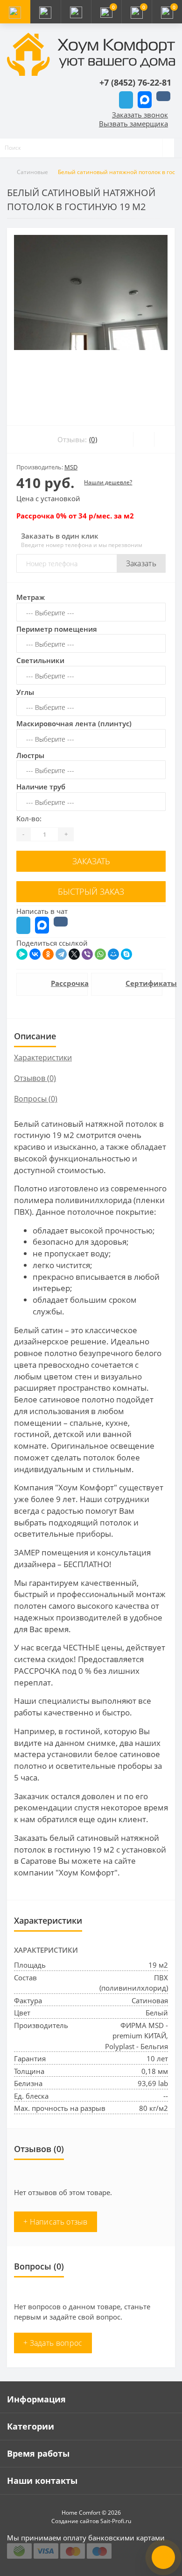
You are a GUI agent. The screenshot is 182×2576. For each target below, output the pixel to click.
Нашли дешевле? (108, 482)
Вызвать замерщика (133, 124)
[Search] (168, 148)
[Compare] (164, 439)
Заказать (141, 563)
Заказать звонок (140, 115)
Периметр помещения (57, 629)
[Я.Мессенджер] (22, 954)
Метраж (31, 597)
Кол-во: (29, 818)
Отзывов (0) (35, 1078)
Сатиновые (32, 172)
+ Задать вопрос (53, 2343)
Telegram (126, 100)
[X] (74, 954)
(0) (93, 439)
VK (163, 96)
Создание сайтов (75, 2521)
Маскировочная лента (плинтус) (74, 723)
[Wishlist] (143, 439)
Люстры (30, 755)
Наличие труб (41, 787)
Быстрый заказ (91, 891)
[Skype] (126, 954)
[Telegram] (61, 954)
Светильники (40, 660)
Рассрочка (64, 983)
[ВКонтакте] (35, 954)
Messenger (145, 100)
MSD (71, 467)
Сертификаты (139, 983)
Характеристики (43, 1058)
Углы (25, 692)
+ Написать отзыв (56, 2222)
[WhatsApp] (100, 954)
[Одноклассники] (48, 954)
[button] (76, 12)
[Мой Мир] (113, 954)
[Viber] (87, 954)
